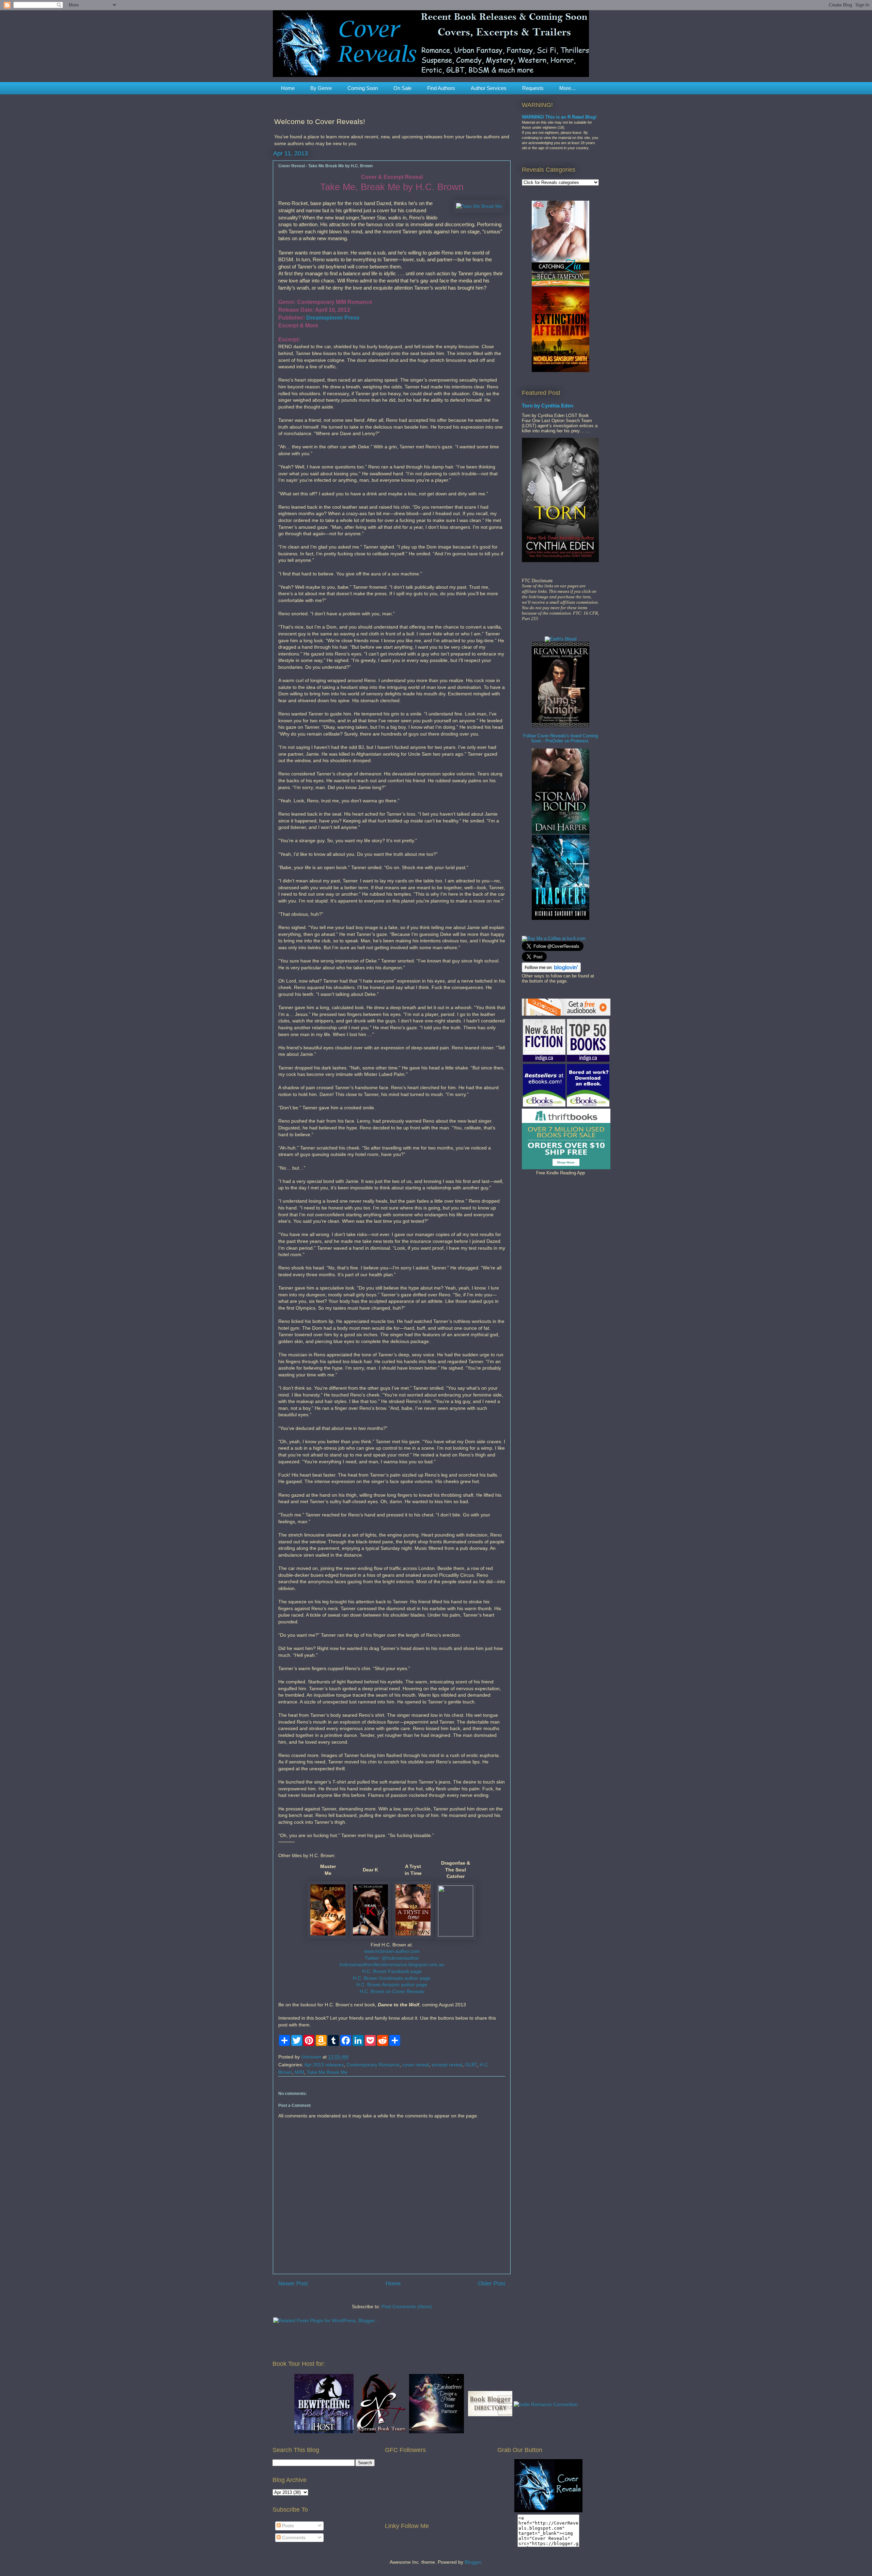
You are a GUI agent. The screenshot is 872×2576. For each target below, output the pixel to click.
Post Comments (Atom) (407, 2307)
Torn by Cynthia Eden (548, 406)
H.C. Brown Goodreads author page (392, 1978)
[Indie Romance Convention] (546, 2404)
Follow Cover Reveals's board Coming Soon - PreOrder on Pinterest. (560, 738)
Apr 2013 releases (324, 2065)
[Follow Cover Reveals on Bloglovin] (551, 971)
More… (568, 88)
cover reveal (416, 2065)
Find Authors (441, 88)
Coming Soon (363, 88)
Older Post (492, 2284)
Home (288, 88)
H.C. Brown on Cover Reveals (392, 1991)
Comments (293, 2538)
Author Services (489, 88)
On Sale (402, 88)
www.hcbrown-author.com (392, 1951)
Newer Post (293, 2284)
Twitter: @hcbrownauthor (392, 1958)
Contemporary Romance (373, 2065)
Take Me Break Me (327, 2072)
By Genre (321, 88)
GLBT (471, 2065)
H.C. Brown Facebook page (392, 1971)
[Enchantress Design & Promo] (437, 2432)
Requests (533, 88)
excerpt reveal (447, 2065)
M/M (299, 2072)
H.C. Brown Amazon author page (392, 1985)
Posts (287, 2526)
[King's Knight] (560, 726)
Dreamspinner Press (333, 318)
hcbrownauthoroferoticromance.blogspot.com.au (392, 1964)
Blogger (473, 2562)
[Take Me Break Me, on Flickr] (479, 206)
